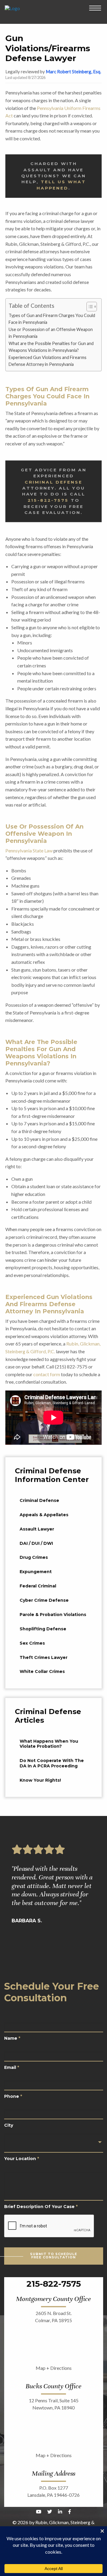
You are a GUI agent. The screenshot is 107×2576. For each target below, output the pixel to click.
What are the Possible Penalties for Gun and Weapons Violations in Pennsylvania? (51, 347)
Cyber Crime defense (44, 1600)
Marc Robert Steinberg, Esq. (73, 72)
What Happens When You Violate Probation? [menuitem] (49, 1744)
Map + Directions (54, 2368)
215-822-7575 (48, 500)
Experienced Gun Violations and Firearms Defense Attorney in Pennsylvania (48, 361)
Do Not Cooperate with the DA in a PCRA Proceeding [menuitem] (52, 1763)
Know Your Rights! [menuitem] (40, 1780)
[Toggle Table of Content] (89, 307)
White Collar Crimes (42, 1671)
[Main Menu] (95, 8)
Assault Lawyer (37, 1529)
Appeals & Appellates (44, 1515)
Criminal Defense (53, 482)
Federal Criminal (38, 1586)
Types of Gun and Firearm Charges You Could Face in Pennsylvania (52, 319)
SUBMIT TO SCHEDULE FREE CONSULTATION (54, 2256)
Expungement (36, 1572)
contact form (47, 1374)
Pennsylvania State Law (29, 850)
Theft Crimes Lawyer (44, 1657)
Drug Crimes (34, 1557)
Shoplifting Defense (43, 1629)
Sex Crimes (32, 1643)
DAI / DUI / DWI (36, 1543)
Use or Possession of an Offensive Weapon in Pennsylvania (51, 333)
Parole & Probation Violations (53, 1615)
